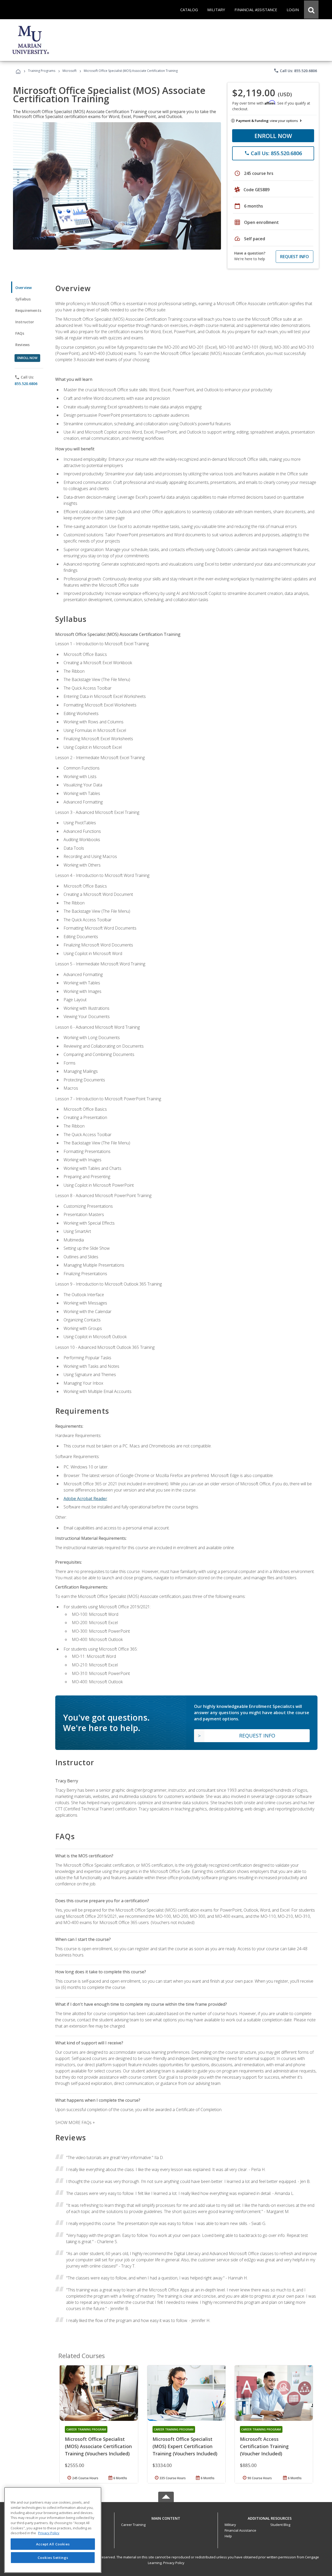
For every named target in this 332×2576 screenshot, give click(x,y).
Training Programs (42, 71)
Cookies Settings (53, 2557)
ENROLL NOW (273, 136)
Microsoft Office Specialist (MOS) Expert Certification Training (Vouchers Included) (185, 2446)
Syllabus (23, 299)
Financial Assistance (240, 2530)
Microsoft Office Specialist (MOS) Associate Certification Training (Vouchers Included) (98, 2446)
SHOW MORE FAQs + (75, 2122)
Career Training (133, 2525)
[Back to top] (166, 2517)
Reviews (22, 345)
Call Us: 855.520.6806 (295, 71)
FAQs (20, 333)
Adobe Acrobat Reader (85, 1499)
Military (230, 2525)
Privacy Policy (174, 2563)
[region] (53, 2530)
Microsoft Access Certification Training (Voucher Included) (264, 2446)
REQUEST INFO (295, 257)
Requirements (28, 310)
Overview (23, 288)
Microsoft (70, 71)
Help (228, 2536)
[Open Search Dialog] (311, 10)
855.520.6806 (26, 384)
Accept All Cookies (53, 2544)
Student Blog (280, 2525)
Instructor (25, 322)
